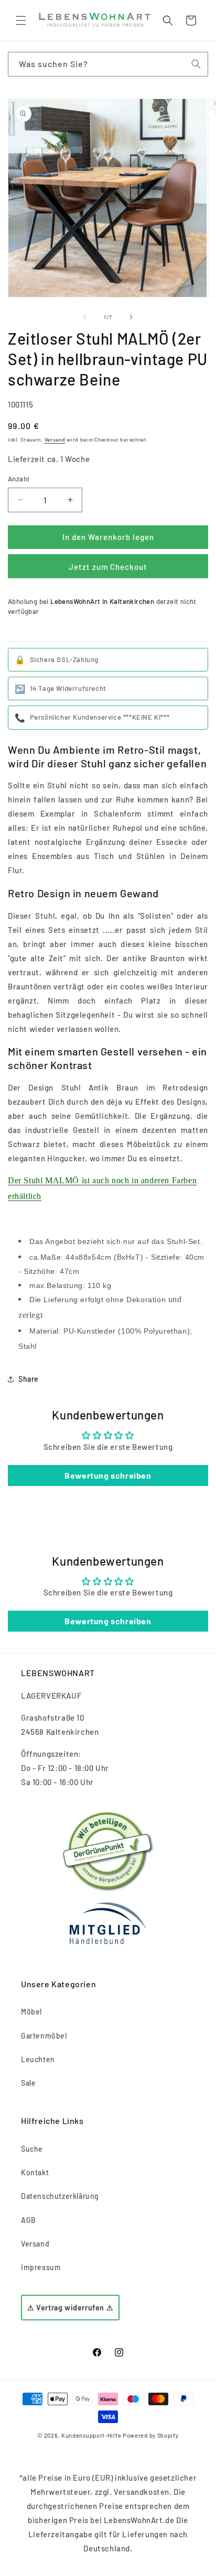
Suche (32, 2149)
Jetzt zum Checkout (108, 567)
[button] (21, 20)
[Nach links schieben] (85, 317)
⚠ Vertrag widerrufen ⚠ (70, 2308)
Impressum (41, 2267)
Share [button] (29, 1379)
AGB (29, 2220)
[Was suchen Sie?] (196, 64)
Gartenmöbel (44, 2036)
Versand (55, 439)
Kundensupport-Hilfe (91, 2435)
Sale (28, 2083)
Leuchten (38, 2059)
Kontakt (35, 2172)
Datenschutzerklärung (60, 2196)
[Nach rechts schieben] (131, 317)
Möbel (31, 2012)
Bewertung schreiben (108, 1475)
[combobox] (108, 64)
